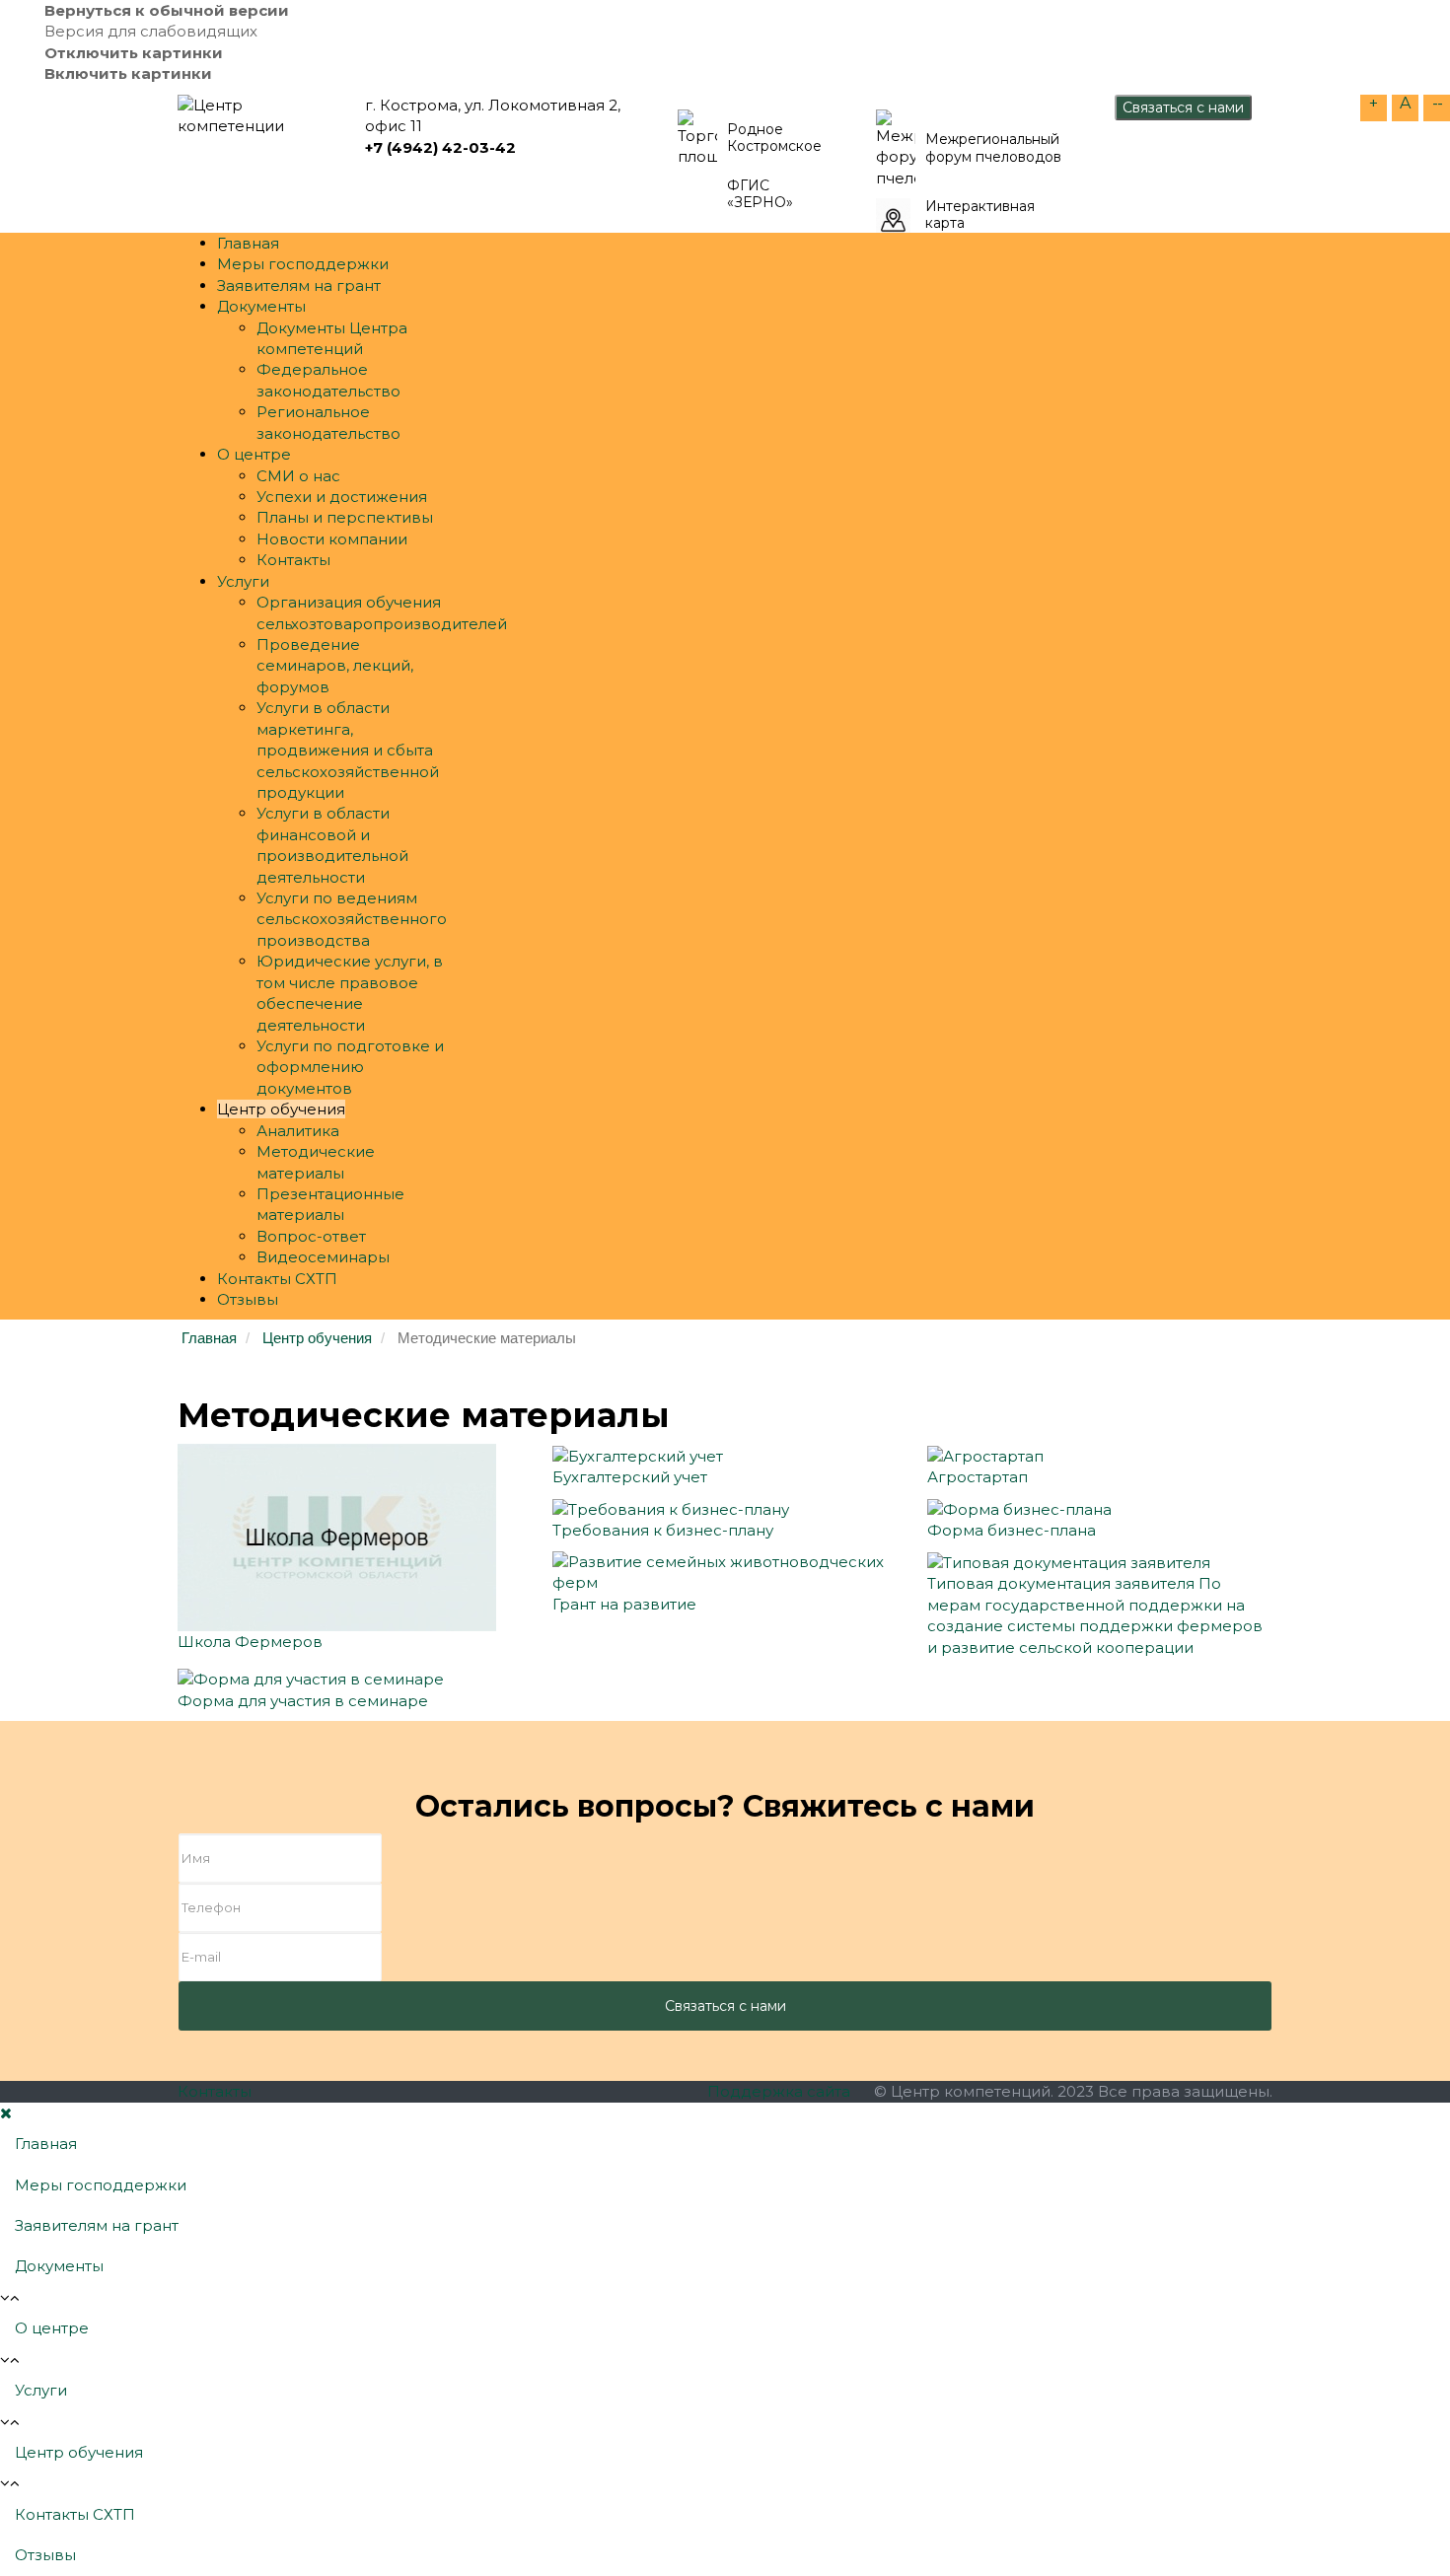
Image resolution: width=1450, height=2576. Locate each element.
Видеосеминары (323, 1257)
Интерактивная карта (980, 215)
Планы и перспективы (345, 517)
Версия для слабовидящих (151, 31)
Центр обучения (281, 1109)
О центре (254, 454)
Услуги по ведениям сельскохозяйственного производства (352, 919)
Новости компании (332, 539)
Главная (248, 243)
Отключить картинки (134, 53)
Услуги (243, 581)
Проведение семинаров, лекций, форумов (335, 666)
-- (1437, 103)
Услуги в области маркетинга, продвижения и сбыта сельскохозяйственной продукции (348, 750)
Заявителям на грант (299, 286)
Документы (261, 306)
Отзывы (248, 1299)
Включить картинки (128, 73)
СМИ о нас (298, 476)
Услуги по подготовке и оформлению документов (350, 1067)
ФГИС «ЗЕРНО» (760, 195)
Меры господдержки (303, 264)
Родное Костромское (774, 139)
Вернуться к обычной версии (167, 10)
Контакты (293, 560)
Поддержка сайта (779, 2091)
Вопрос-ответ (311, 1236)
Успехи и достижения (342, 497)
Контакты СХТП (277, 1279)
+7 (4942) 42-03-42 (440, 147)
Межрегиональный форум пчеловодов (993, 148)
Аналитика (298, 1131)
